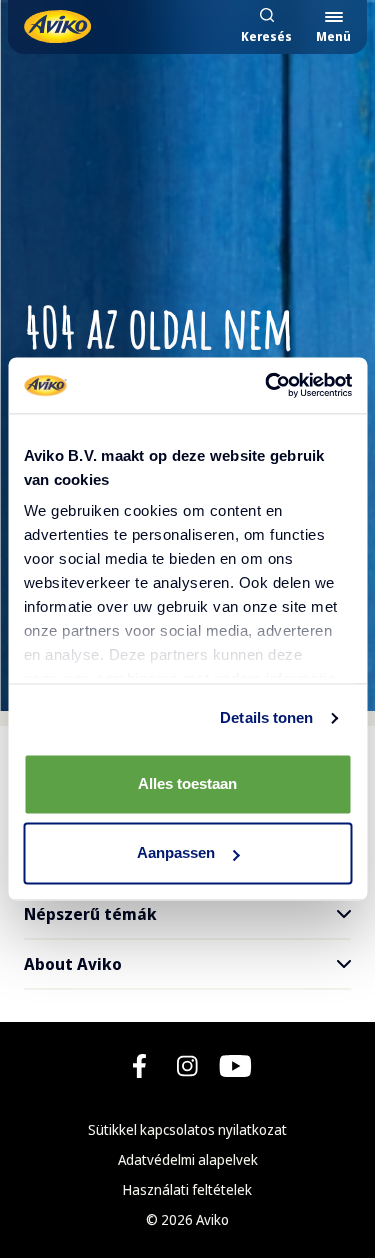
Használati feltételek (187, 1189)
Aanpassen (176, 853)
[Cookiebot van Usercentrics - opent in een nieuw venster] (267, 385)
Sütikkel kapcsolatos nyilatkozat (187, 1129)
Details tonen (266, 717)
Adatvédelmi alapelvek (188, 1159)
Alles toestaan (187, 783)
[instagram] (187, 1066)
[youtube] (235, 1066)
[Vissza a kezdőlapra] (57, 26)
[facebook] (139, 1066)
